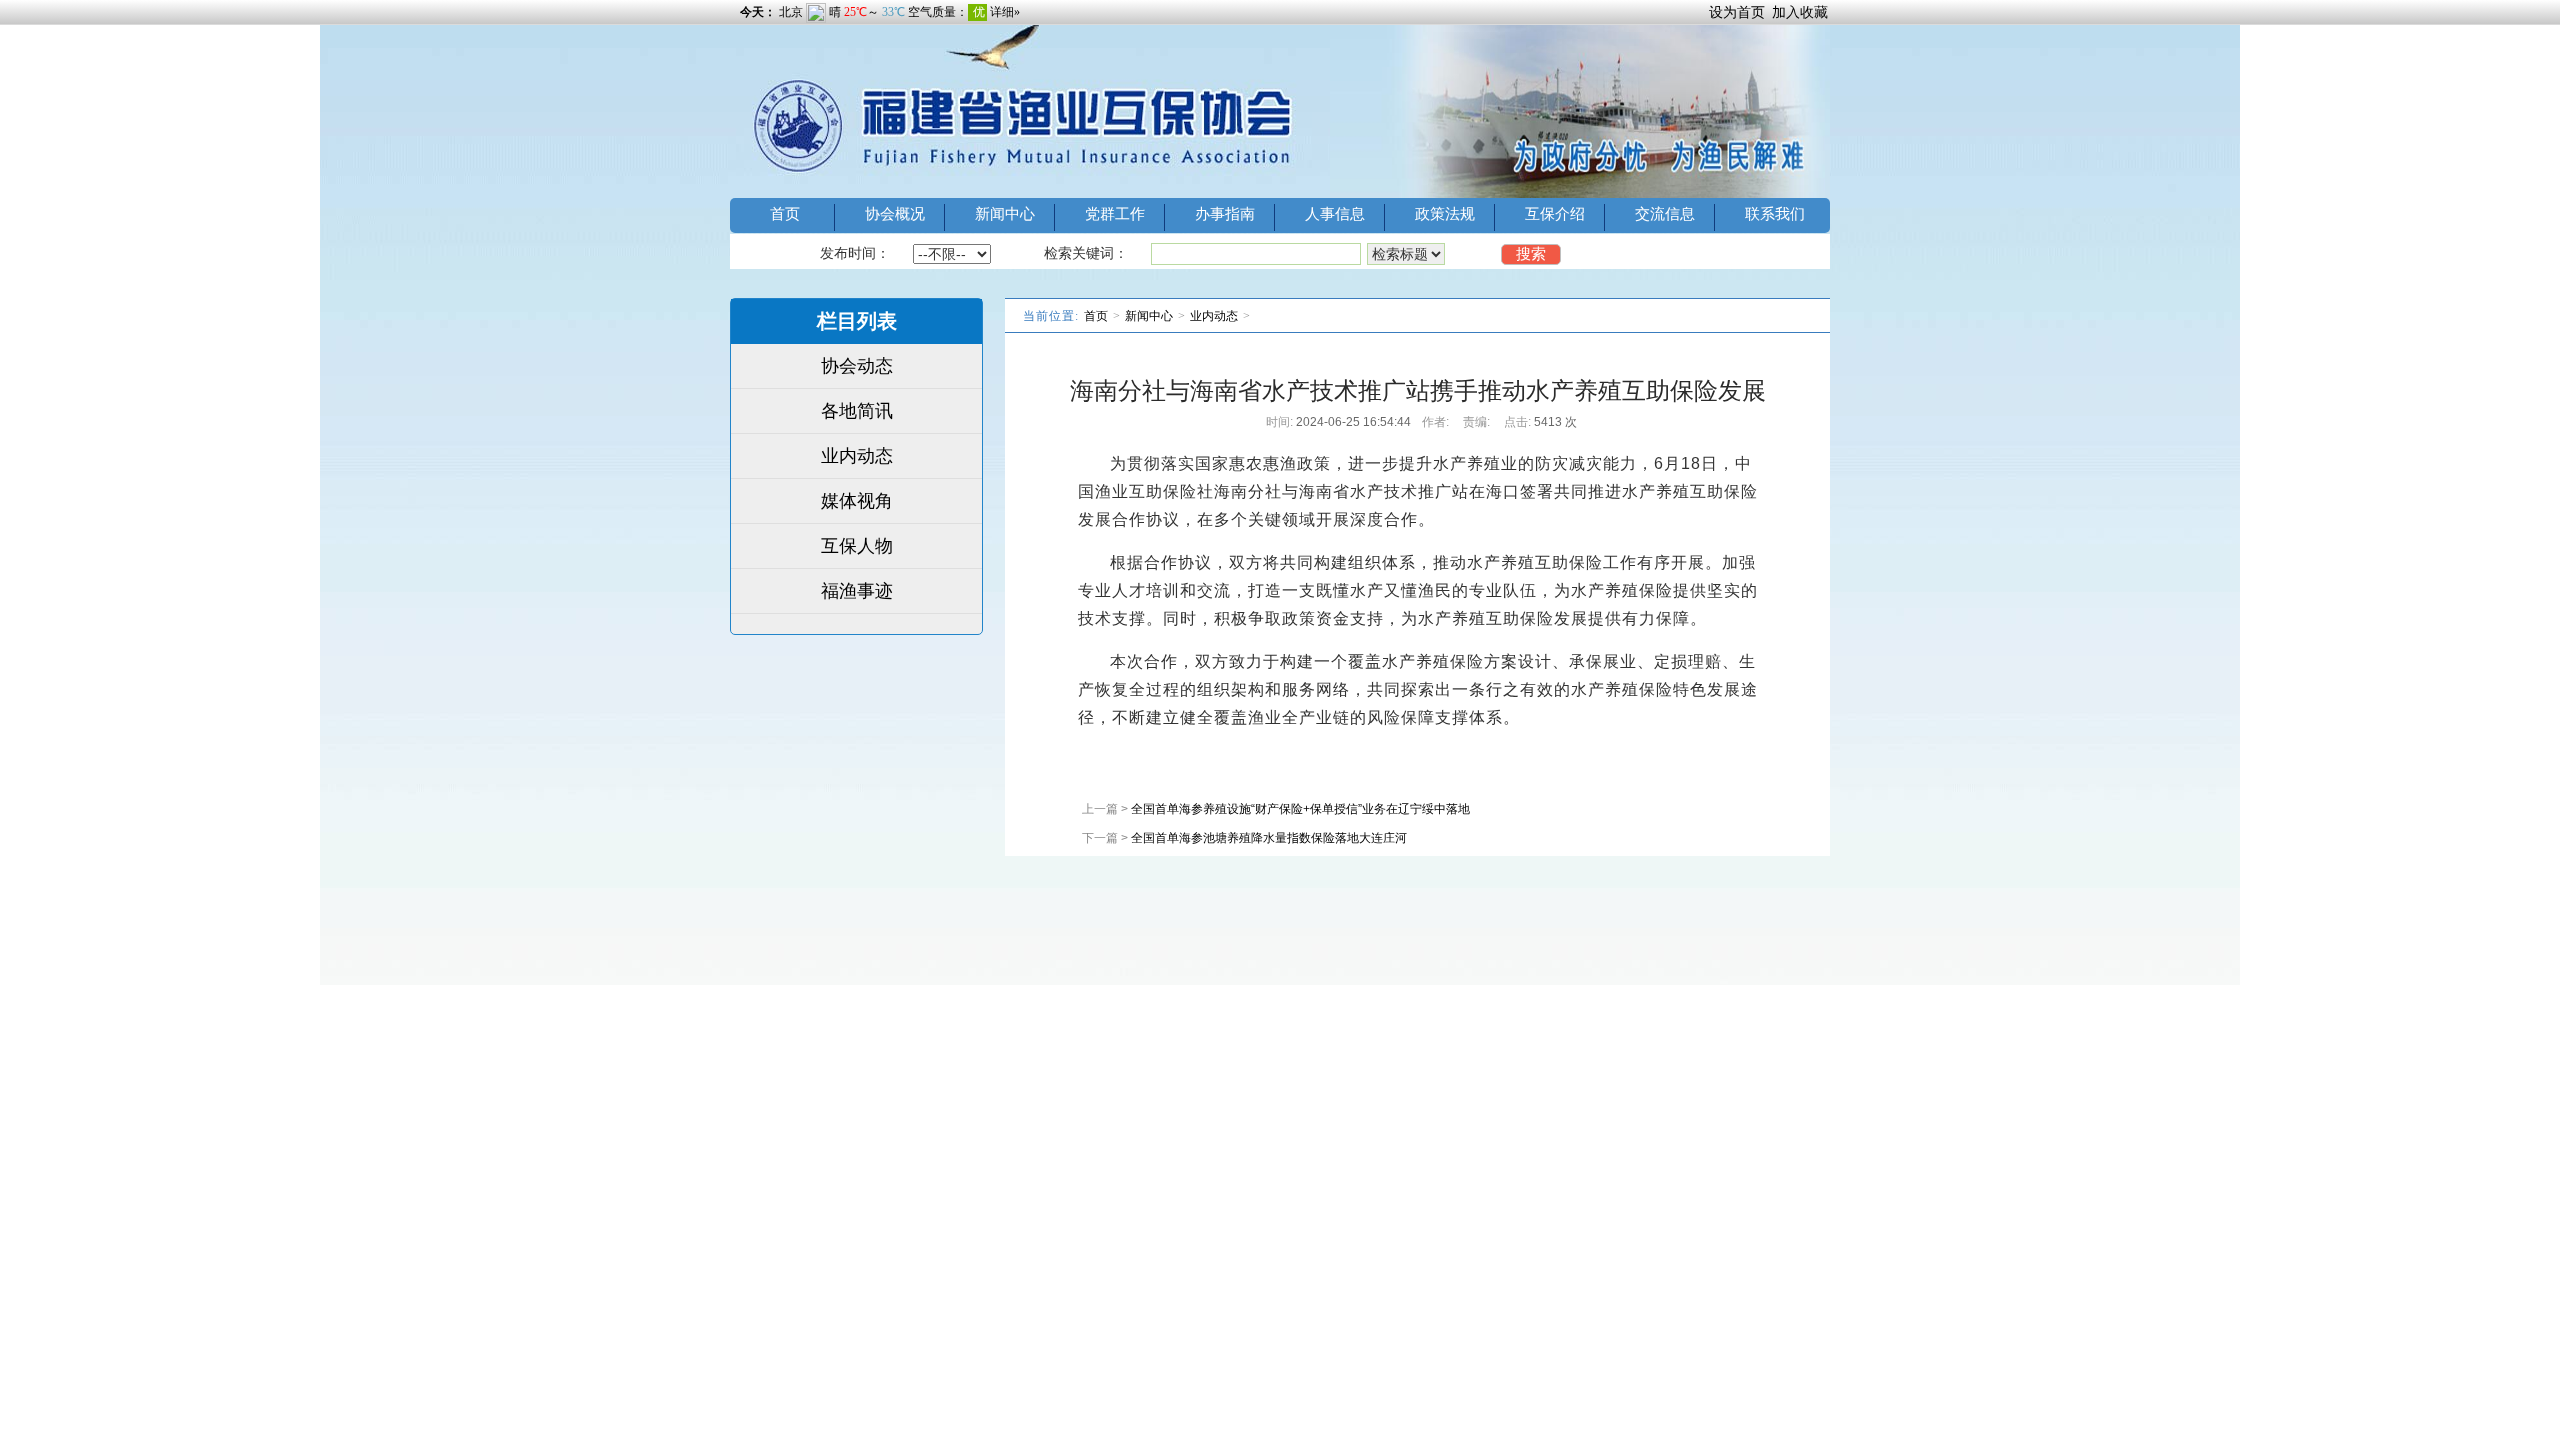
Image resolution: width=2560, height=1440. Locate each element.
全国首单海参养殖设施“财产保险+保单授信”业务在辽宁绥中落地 (1300, 809)
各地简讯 (857, 411)
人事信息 (1335, 213)
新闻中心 (1005, 213)
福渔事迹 (857, 591)
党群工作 (1115, 213)
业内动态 (857, 456)
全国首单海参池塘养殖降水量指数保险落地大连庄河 (1269, 838)
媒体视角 (857, 501)
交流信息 (1665, 213)
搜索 (1531, 253)
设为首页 (1737, 12)
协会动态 (857, 366)
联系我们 (1775, 213)
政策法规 (1445, 213)
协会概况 (895, 213)
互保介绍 (1555, 213)
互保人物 (857, 546)
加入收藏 (1800, 12)
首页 (785, 213)
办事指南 (1225, 213)
